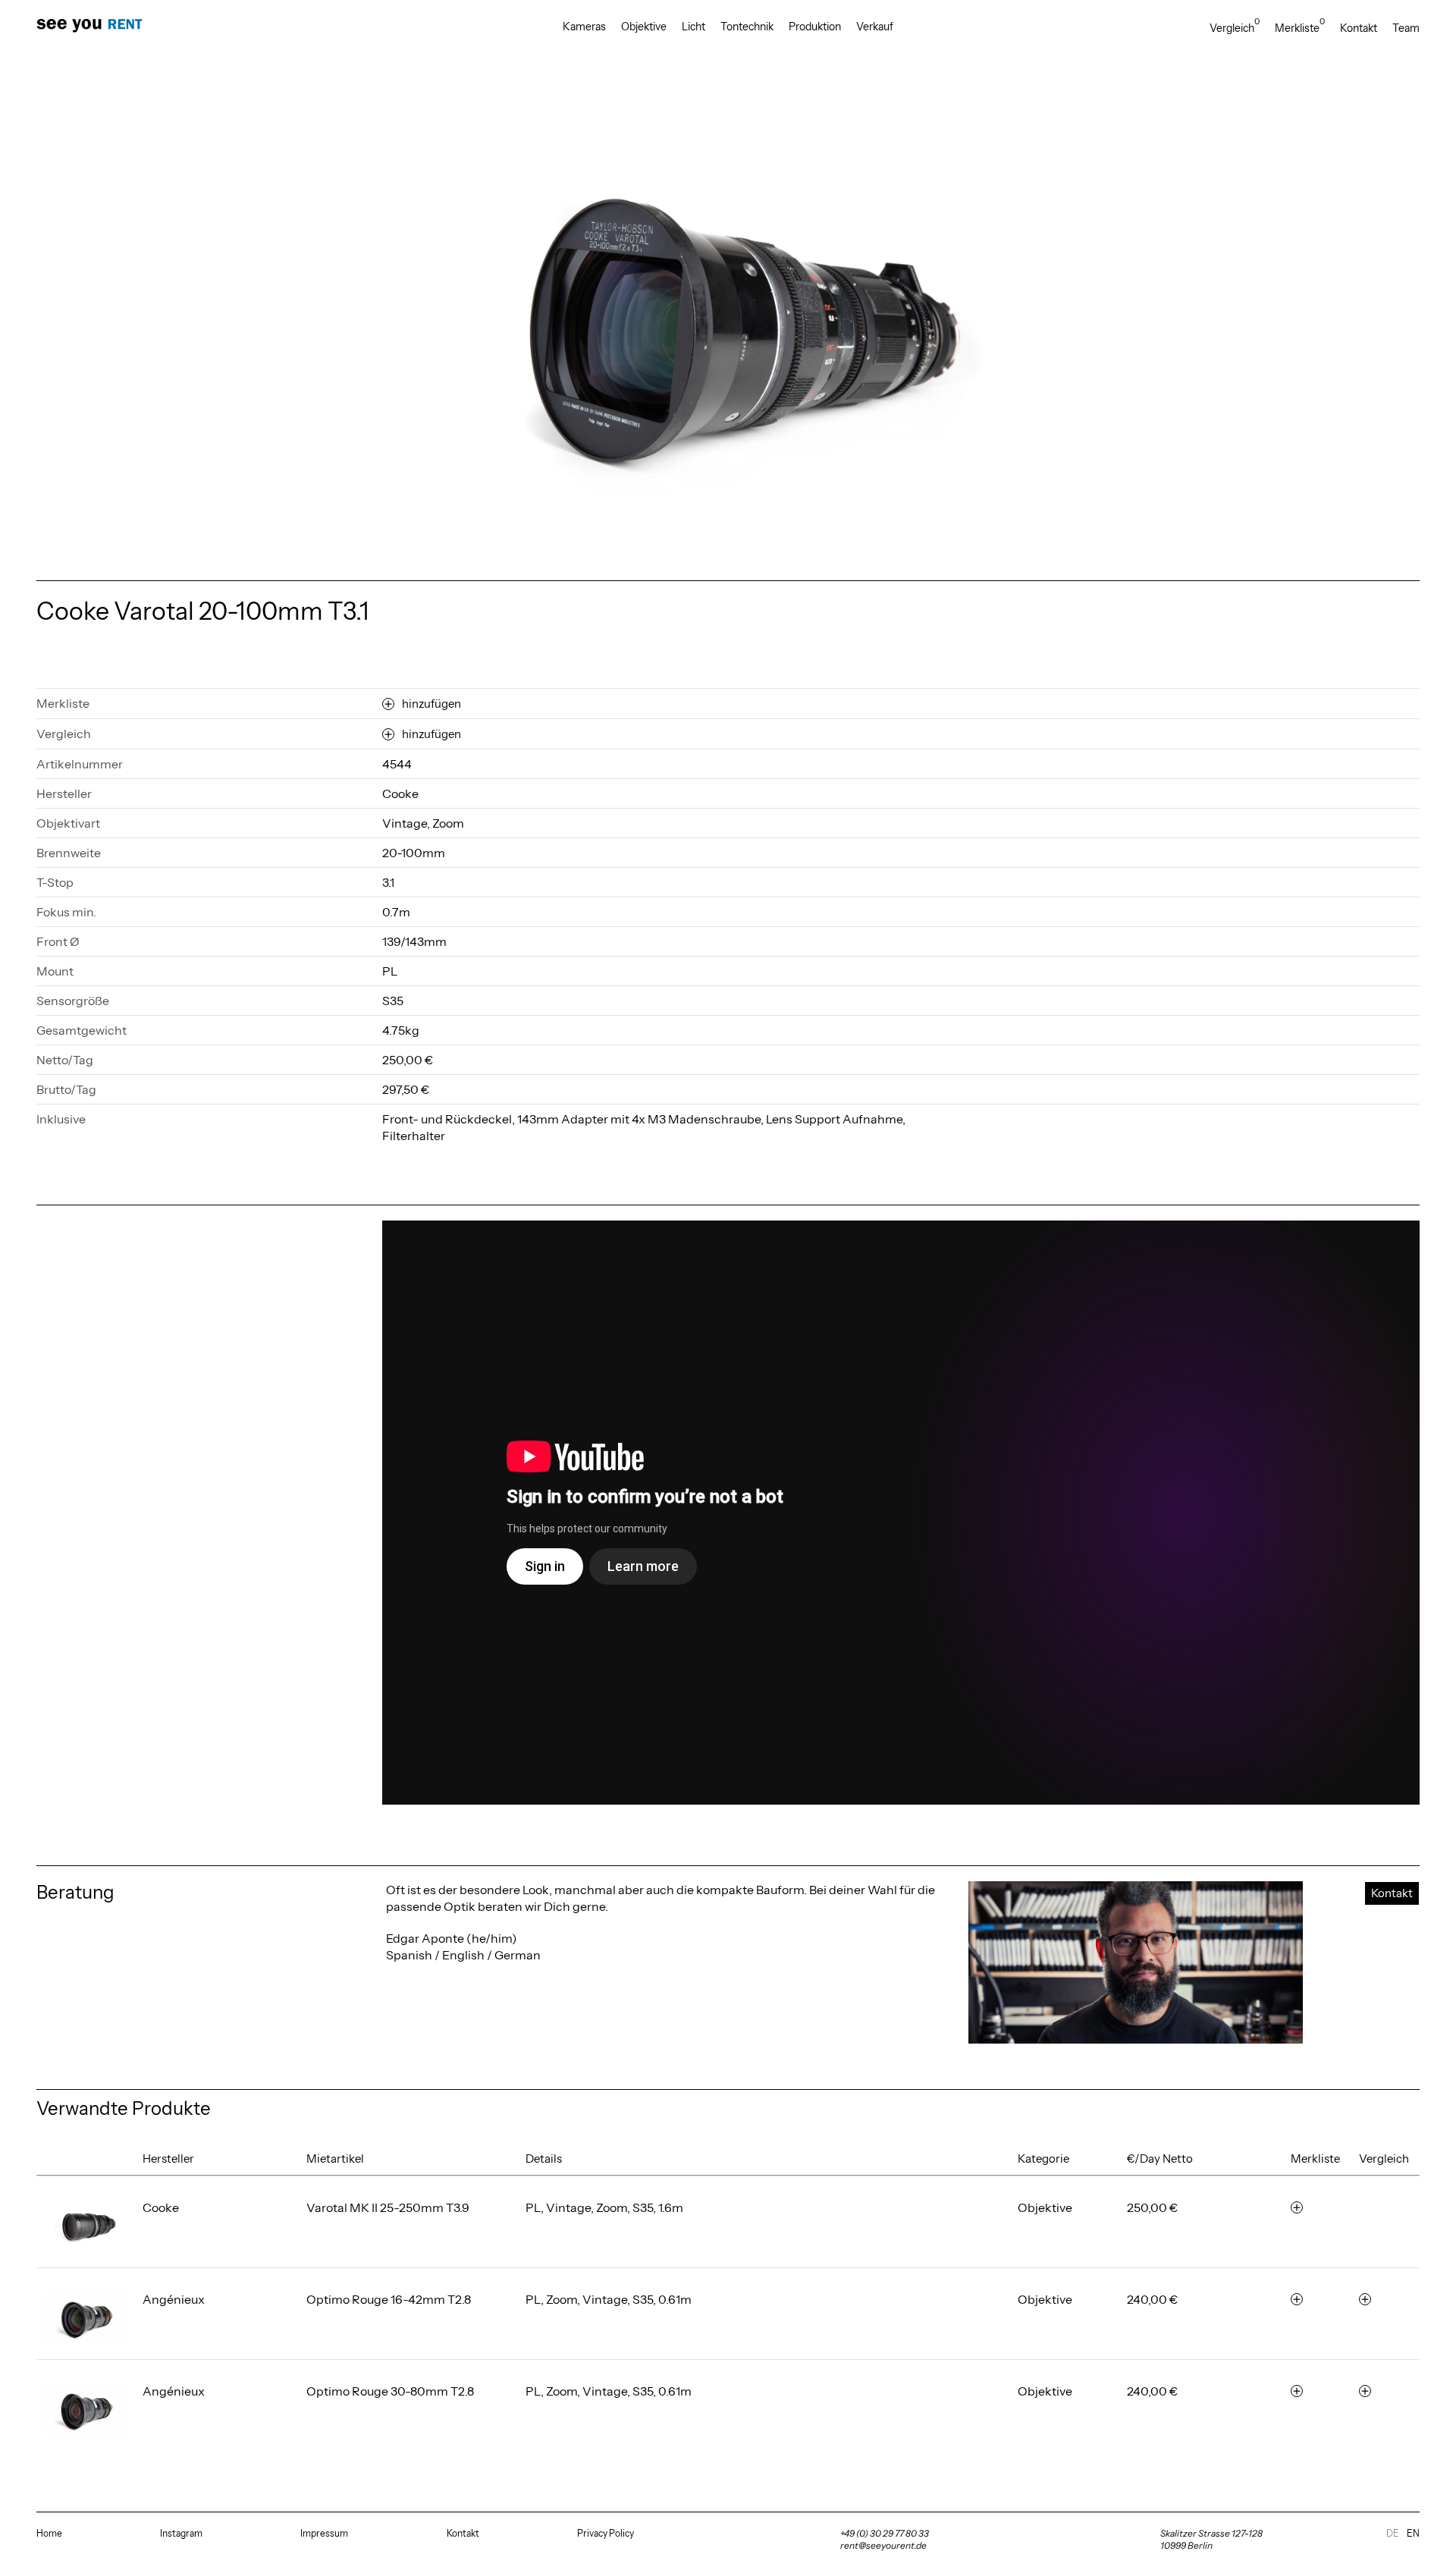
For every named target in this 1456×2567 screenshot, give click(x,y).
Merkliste (1300, 28)
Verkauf (875, 27)
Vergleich (1235, 28)
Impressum (324, 2533)
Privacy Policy (606, 2533)
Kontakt (1359, 28)
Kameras (584, 27)
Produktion (815, 27)
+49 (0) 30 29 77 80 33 (885, 2533)
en (1413, 2533)
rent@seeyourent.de (883, 2545)
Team (1406, 28)
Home (49, 2533)
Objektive (644, 27)
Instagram (181, 2533)
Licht (693, 27)
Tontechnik (747, 27)
